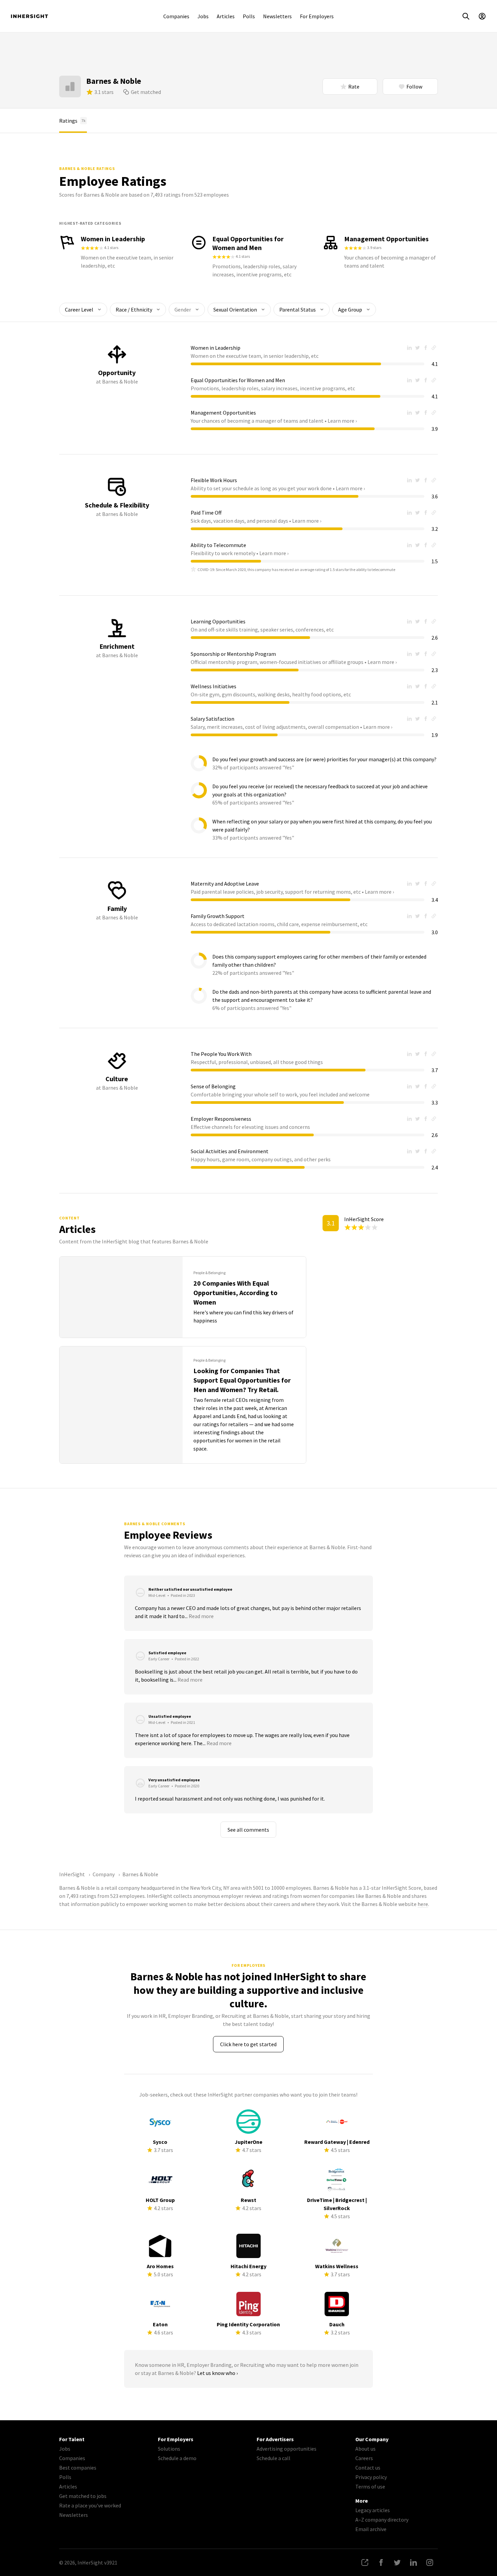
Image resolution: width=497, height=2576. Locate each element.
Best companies (78, 2468)
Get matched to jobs (83, 2496)
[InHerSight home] (29, 16)
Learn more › (342, 421)
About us (365, 2449)
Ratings (72, 121)
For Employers (317, 16)
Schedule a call (274, 2458)
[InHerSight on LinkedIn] (413, 2562)
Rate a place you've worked (90, 2505)
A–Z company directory (382, 2520)
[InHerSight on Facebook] (381, 2562)
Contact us (368, 2468)
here (423, 1904)
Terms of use (370, 2486)
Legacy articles (373, 2510)
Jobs (203, 16)
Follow (414, 86)
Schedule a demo (177, 2458)
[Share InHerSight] (365, 2562)
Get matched (146, 92)
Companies (176, 16)
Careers (364, 2458)
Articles (226, 16)
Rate (354, 86)
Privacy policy (371, 2477)
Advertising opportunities (287, 2449)
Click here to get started (248, 2044)
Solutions (169, 2449)
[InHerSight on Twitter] (397, 2562)
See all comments (248, 1830)
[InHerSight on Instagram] (430, 2562)
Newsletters (277, 16)
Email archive (371, 2529)
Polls (249, 16)
